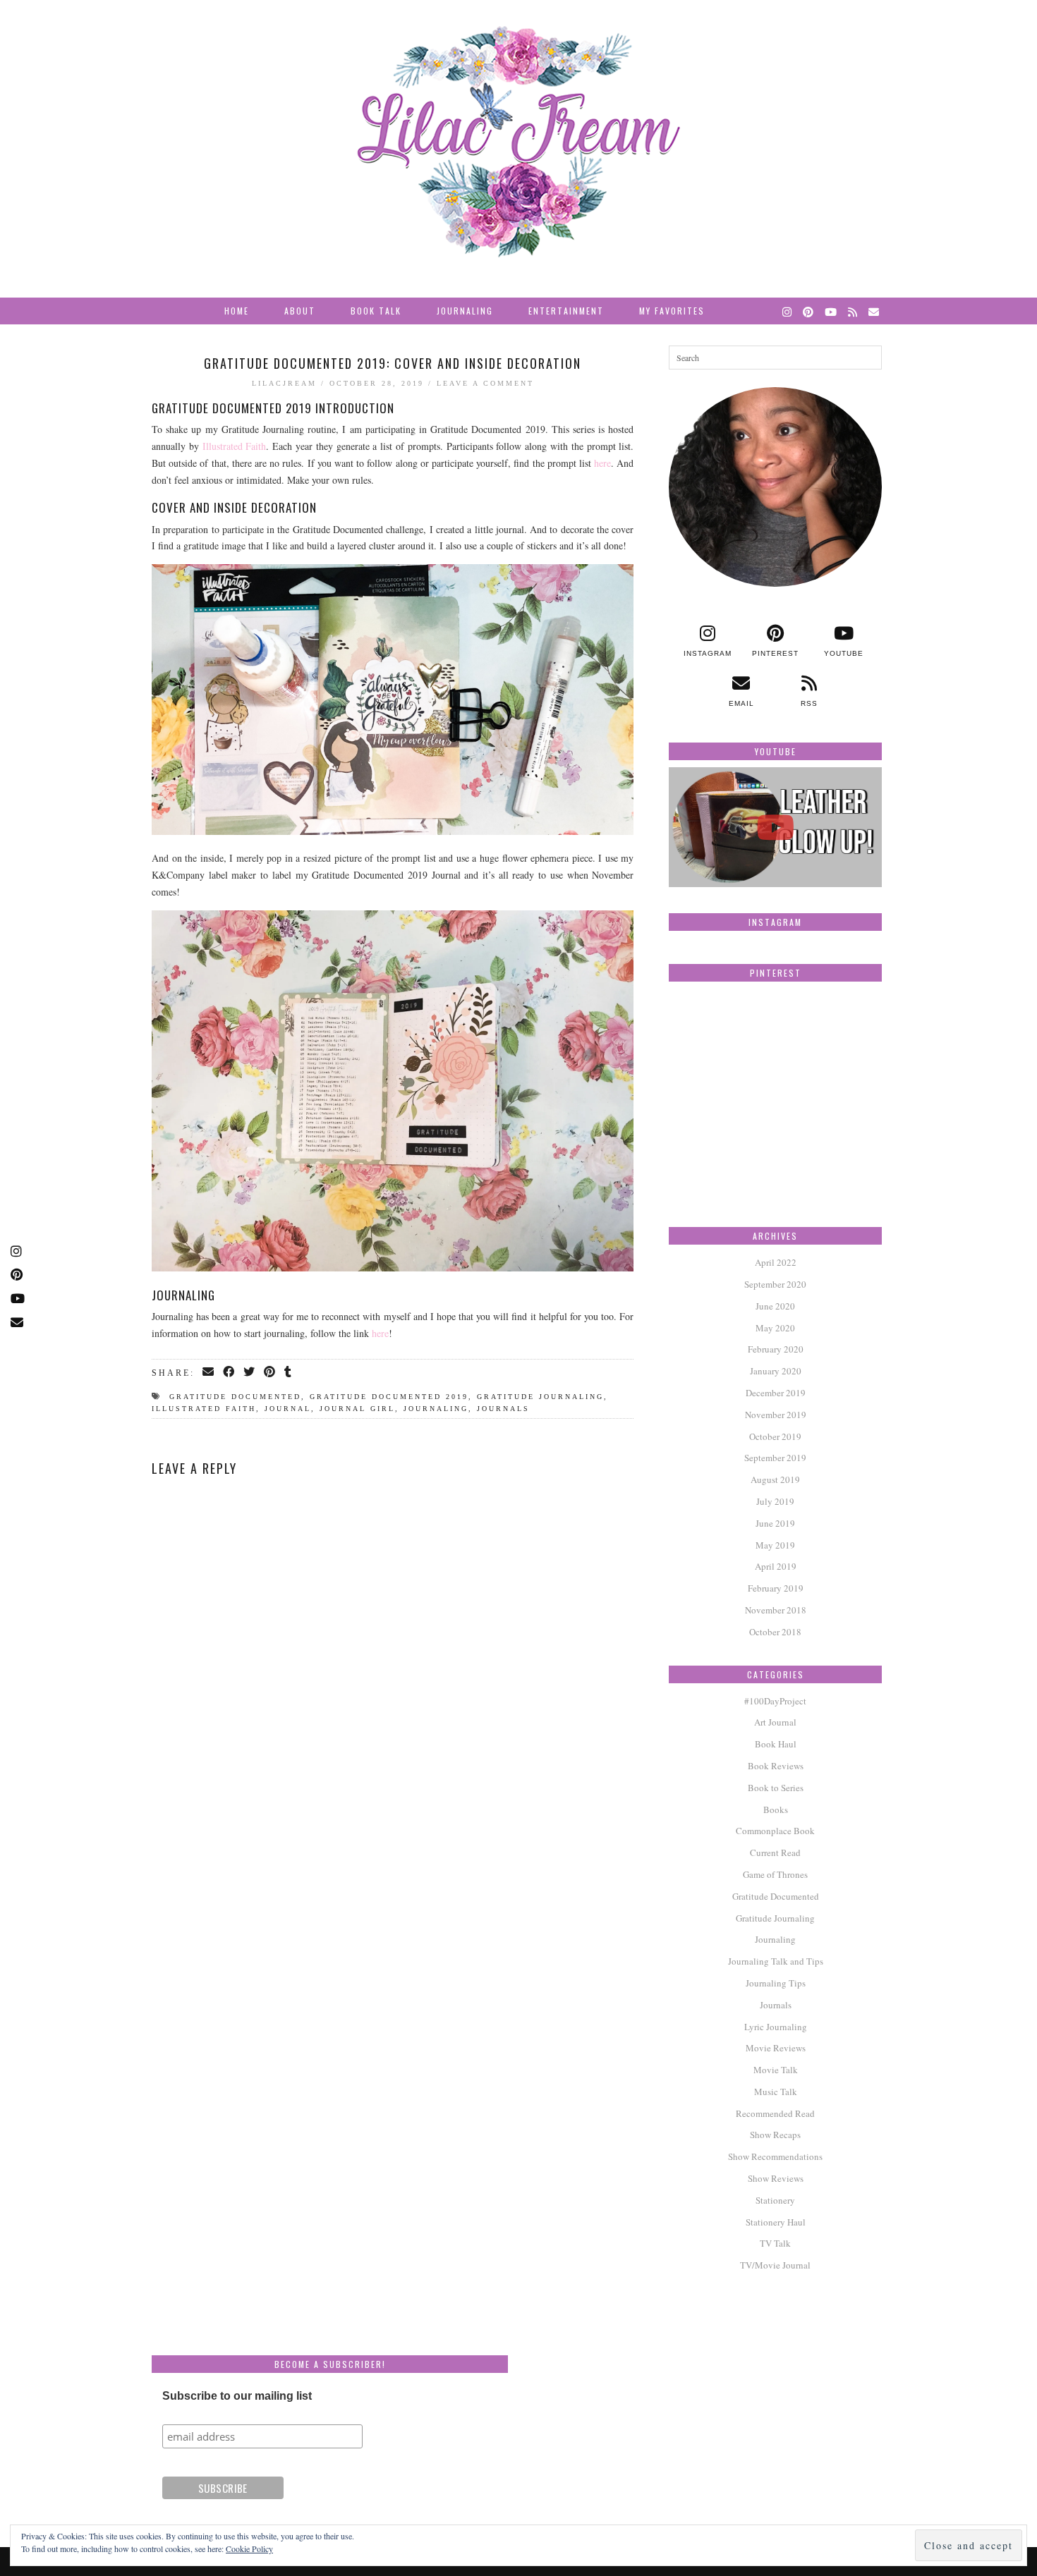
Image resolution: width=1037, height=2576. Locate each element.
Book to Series (776, 1788)
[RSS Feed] (853, 311)
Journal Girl (357, 1409)
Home (237, 311)
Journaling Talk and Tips (776, 1961)
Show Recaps (775, 2135)
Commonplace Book (775, 1831)
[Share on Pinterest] (271, 1372)
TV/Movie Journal (775, 2265)
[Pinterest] (809, 311)
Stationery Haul (776, 2222)
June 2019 (775, 1523)
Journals (503, 1409)
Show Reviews (776, 2178)
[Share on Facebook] (230, 1372)
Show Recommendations (775, 2156)
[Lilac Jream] (518, 142)
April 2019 (776, 1566)
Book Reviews (776, 1766)
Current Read (775, 1852)
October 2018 (775, 1632)
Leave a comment (485, 383)
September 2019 (775, 1458)
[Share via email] (209, 1372)
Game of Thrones (775, 1874)
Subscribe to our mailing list (237, 2396)
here (602, 463)
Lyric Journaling (776, 2027)
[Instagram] (788, 311)
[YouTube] (831, 311)
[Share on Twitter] (250, 1372)
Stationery (775, 2200)
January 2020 (776, 1371)
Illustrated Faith (235, 446)
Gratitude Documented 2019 (389, 1397)
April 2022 (776, 1262)
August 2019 (775, 1479)
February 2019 (776, 1588)
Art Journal (775, 1722)
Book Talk (376, 311)
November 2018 (776, 1610)
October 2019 (775, 1436)
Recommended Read (775, 2113)
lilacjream (284, 383)
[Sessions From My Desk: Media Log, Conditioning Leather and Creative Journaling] (775, 827)
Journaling (465, 311)
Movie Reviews (776, 2048)
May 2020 (775, 1328)
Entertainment (566, 311)
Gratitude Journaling (540, 1397)
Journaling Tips (776, 1983)
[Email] (874, 311)
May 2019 (775, 1545)
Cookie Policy (249, 2548)
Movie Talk (776, 2070)
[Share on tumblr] (289, 1372)
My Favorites (672, 311)
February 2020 (776, 1349)
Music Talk (776, 2092)
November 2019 (776, 1415)
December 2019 (776, 1393)
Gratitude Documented (235, 1397)
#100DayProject (775, 1701)
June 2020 (775, 1306)
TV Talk (775, 2243)
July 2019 (775, 1501)
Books (776, 1809)
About (300, 311)
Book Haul (776, 1744)
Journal (288, 1409)
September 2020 (775, 1284)
